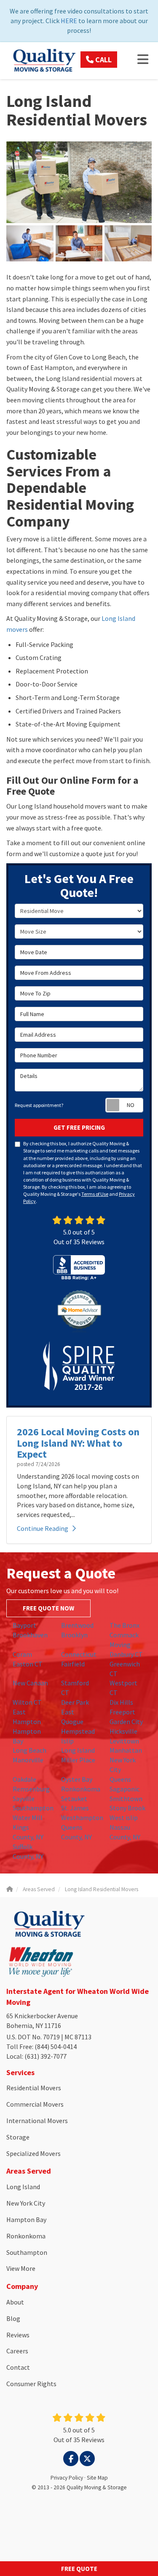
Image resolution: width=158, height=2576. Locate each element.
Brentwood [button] (77, 1625)
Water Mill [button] (28, 1818)
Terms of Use (95, 1194)
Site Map (97, 2478)
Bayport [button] (24, 1625)
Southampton (27, 2252)
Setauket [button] (74, 1799)
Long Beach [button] (29, 1750)
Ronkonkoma (26, 2236)
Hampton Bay (26, 2219)
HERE (69, 21)
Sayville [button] (24, 1799)
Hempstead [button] (78, 1731)
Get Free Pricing (79, 1127)
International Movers (37, 2121)
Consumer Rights (31, 2384)
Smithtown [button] (126, 1799)
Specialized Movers (33, 2153)
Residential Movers (34, 2088)
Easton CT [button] (28, 1664)
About (15, 2302)
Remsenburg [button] (31, 1789)
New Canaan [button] (30, 1683)
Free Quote (79, 2569)
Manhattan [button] (126, 1750)
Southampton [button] (33, 1808)
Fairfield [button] (73, 1664)
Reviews (18, 2335)
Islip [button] (67, 1741)
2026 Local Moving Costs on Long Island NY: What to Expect (78, 1443)
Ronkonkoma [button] (81, 1789)
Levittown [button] (124, 1741)
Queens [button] (120, 1779)
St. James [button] (75, 1808)
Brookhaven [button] (30, 1635)
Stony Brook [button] (127, 1808)
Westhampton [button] (82, 1818)
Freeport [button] (122, 1712)
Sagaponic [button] (125, 1789)
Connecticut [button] (79, 1654)
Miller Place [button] (78, 1760)
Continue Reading (43, 1528)
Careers (17, 2351)
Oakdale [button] (24, 1779)
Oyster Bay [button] (77, 1779)
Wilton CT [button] (27, 1702)
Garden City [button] (126, 1722)
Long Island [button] (78, 1750)
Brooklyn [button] (74, 1635)
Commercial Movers (35, 2104)
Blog (13, 2318)
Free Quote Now (48, 1608)
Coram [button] (22, 1654)
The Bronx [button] (125, 1625)
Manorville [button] (28, 1760)
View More (21, 2268)
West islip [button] (124, 1818)
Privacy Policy (67, 2478)
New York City (26, 2203)
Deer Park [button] (75, 1702)
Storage (18, 2137)
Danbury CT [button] (126, 1654)
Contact (18, 2367)
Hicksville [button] (123, 1731)
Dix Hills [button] (121, 1702)
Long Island (23, 2187)
